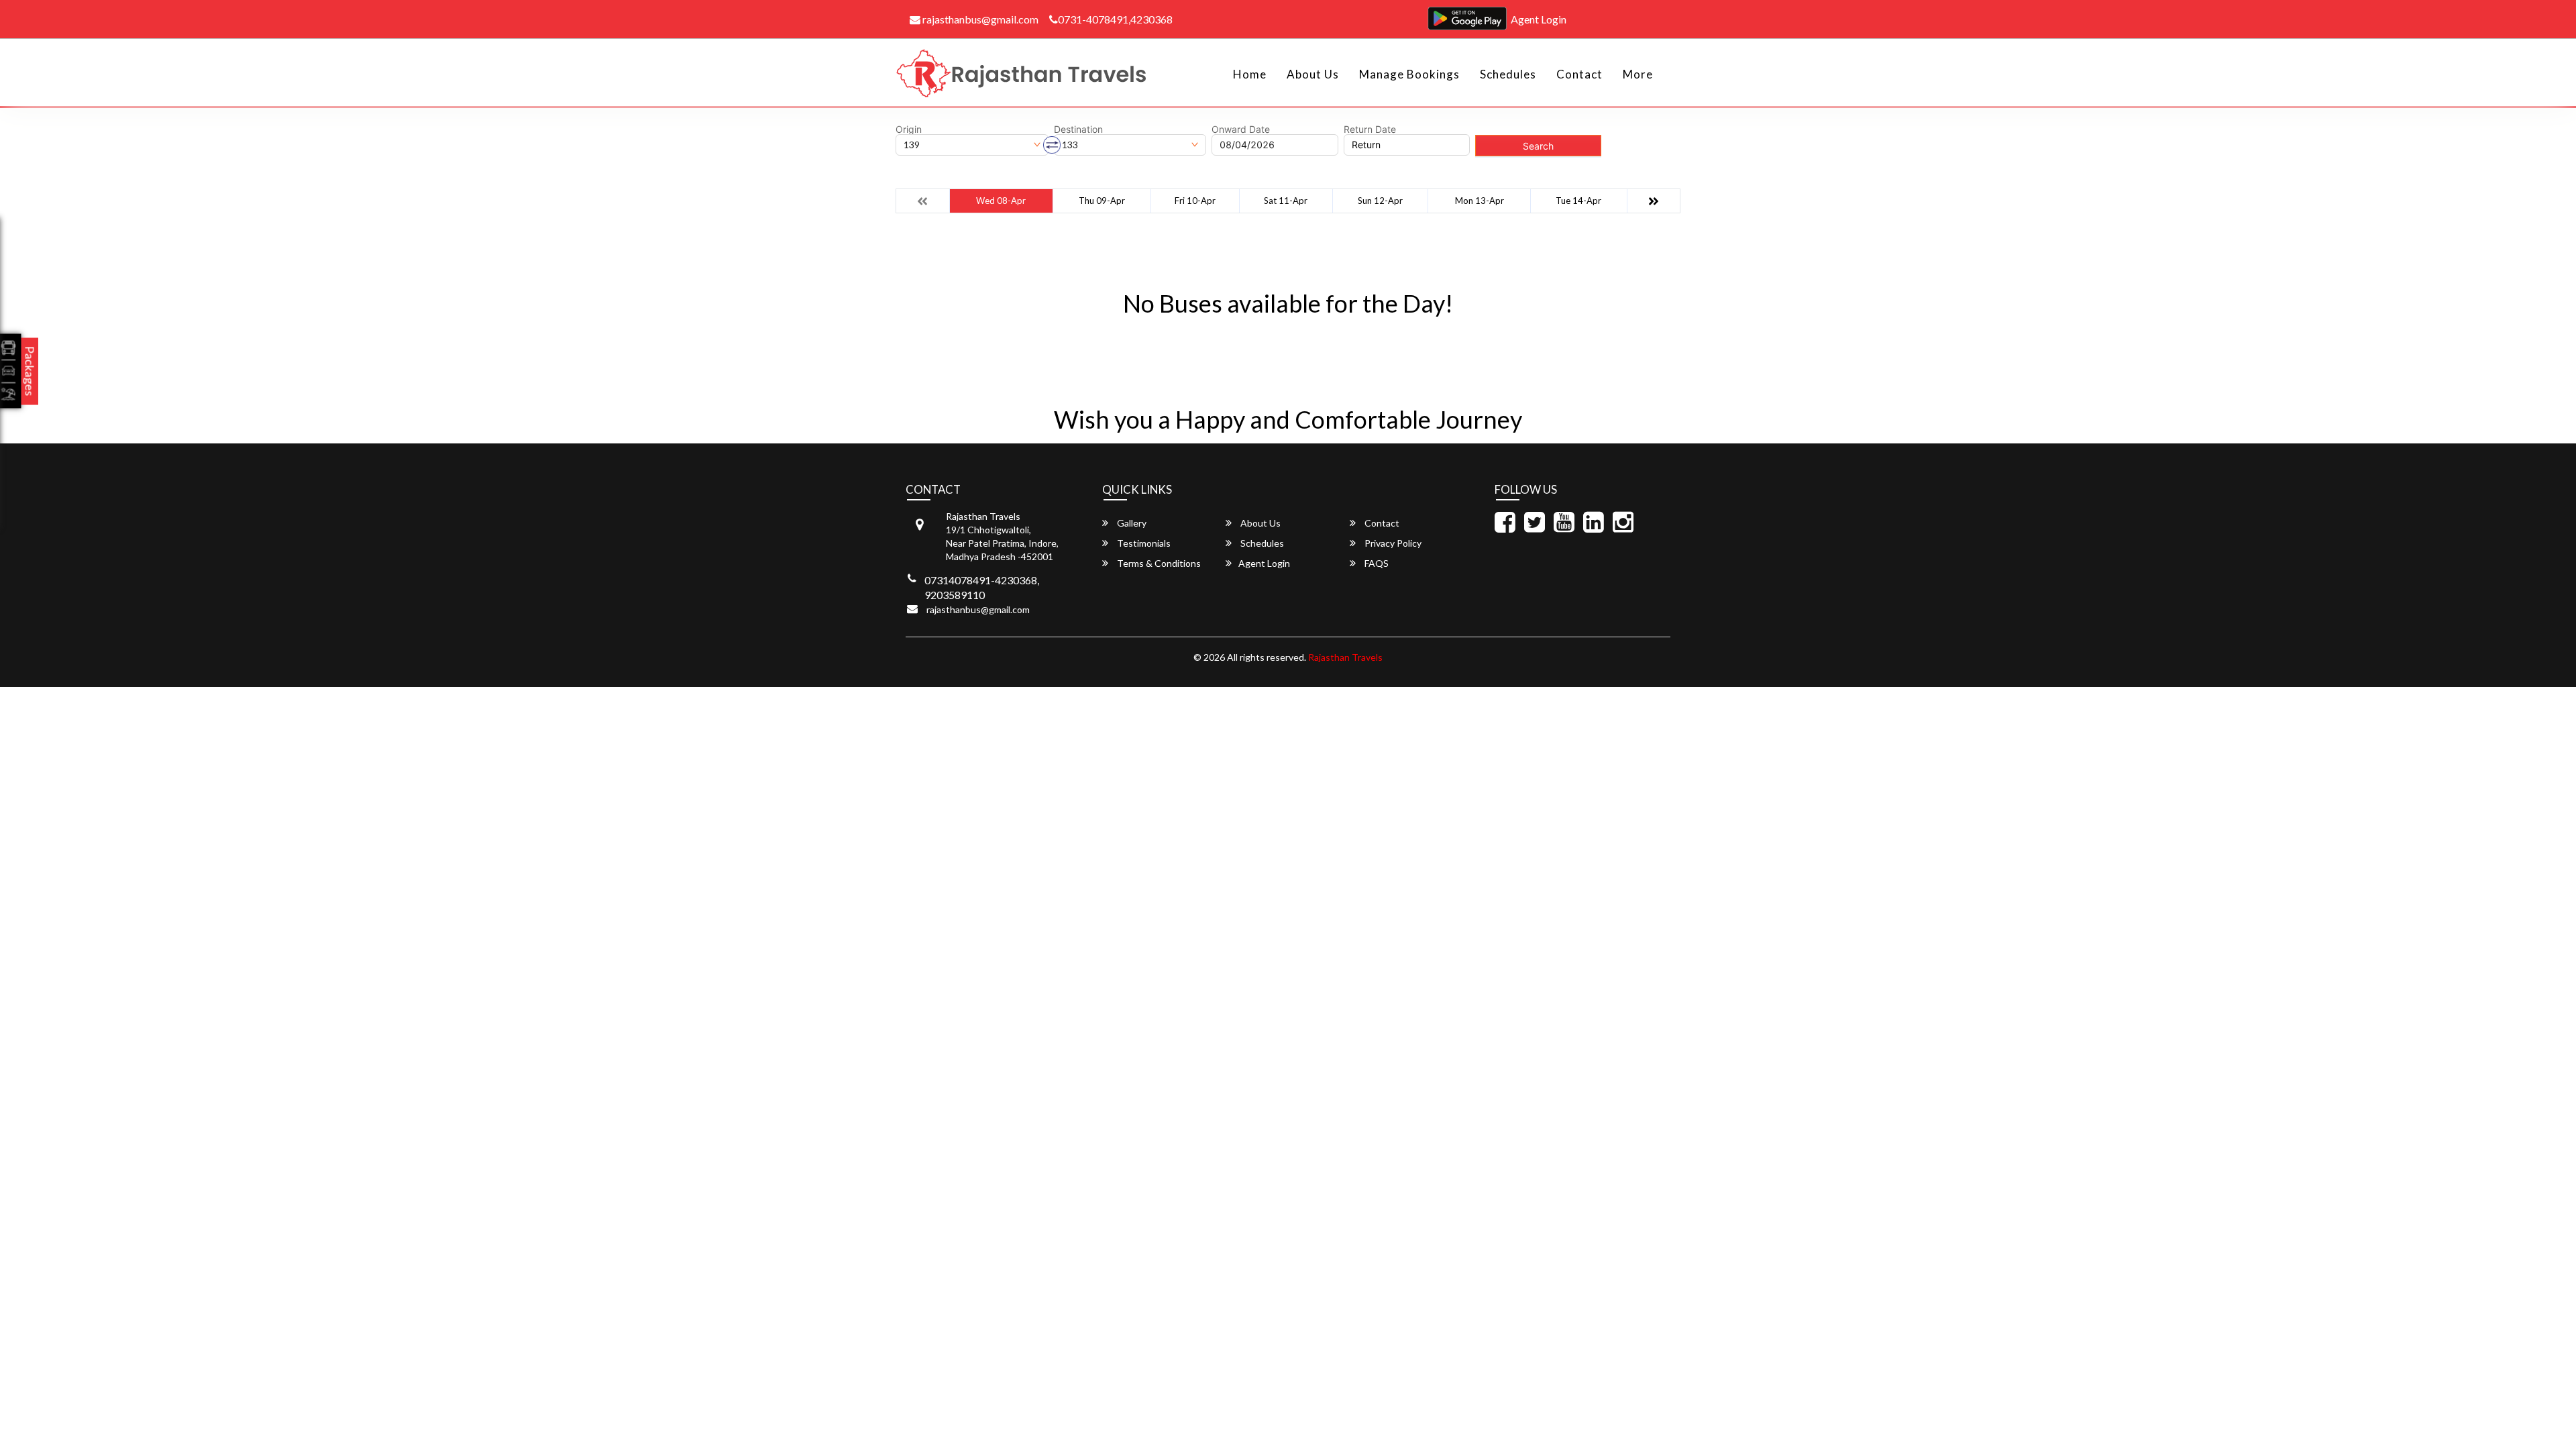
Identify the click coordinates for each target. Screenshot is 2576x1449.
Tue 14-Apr (1578, 201)
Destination (1078, 129)
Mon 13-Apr (1480, 201)
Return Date (1370, 129)
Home (1250, 74)
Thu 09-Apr (1102, 201)
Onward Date (1241, 129)
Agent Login (1539, 19)
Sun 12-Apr (1380, 201)
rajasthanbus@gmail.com (979, 19)
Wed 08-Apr (1001, 201)
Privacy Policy (1392, 543)
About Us (1313, 74)
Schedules (1508, 74)
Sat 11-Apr (1286, 201)
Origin (909, 129)
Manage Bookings (1409, 74)
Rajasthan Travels (1345, 657)
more (1638, 74)
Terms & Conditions (1158, 563)
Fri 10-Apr (1195, 201)
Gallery (1131, 523)
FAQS (1376, 563)
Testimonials (1143, 543)
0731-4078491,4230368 (1115, 19)
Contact (1579, 74)
